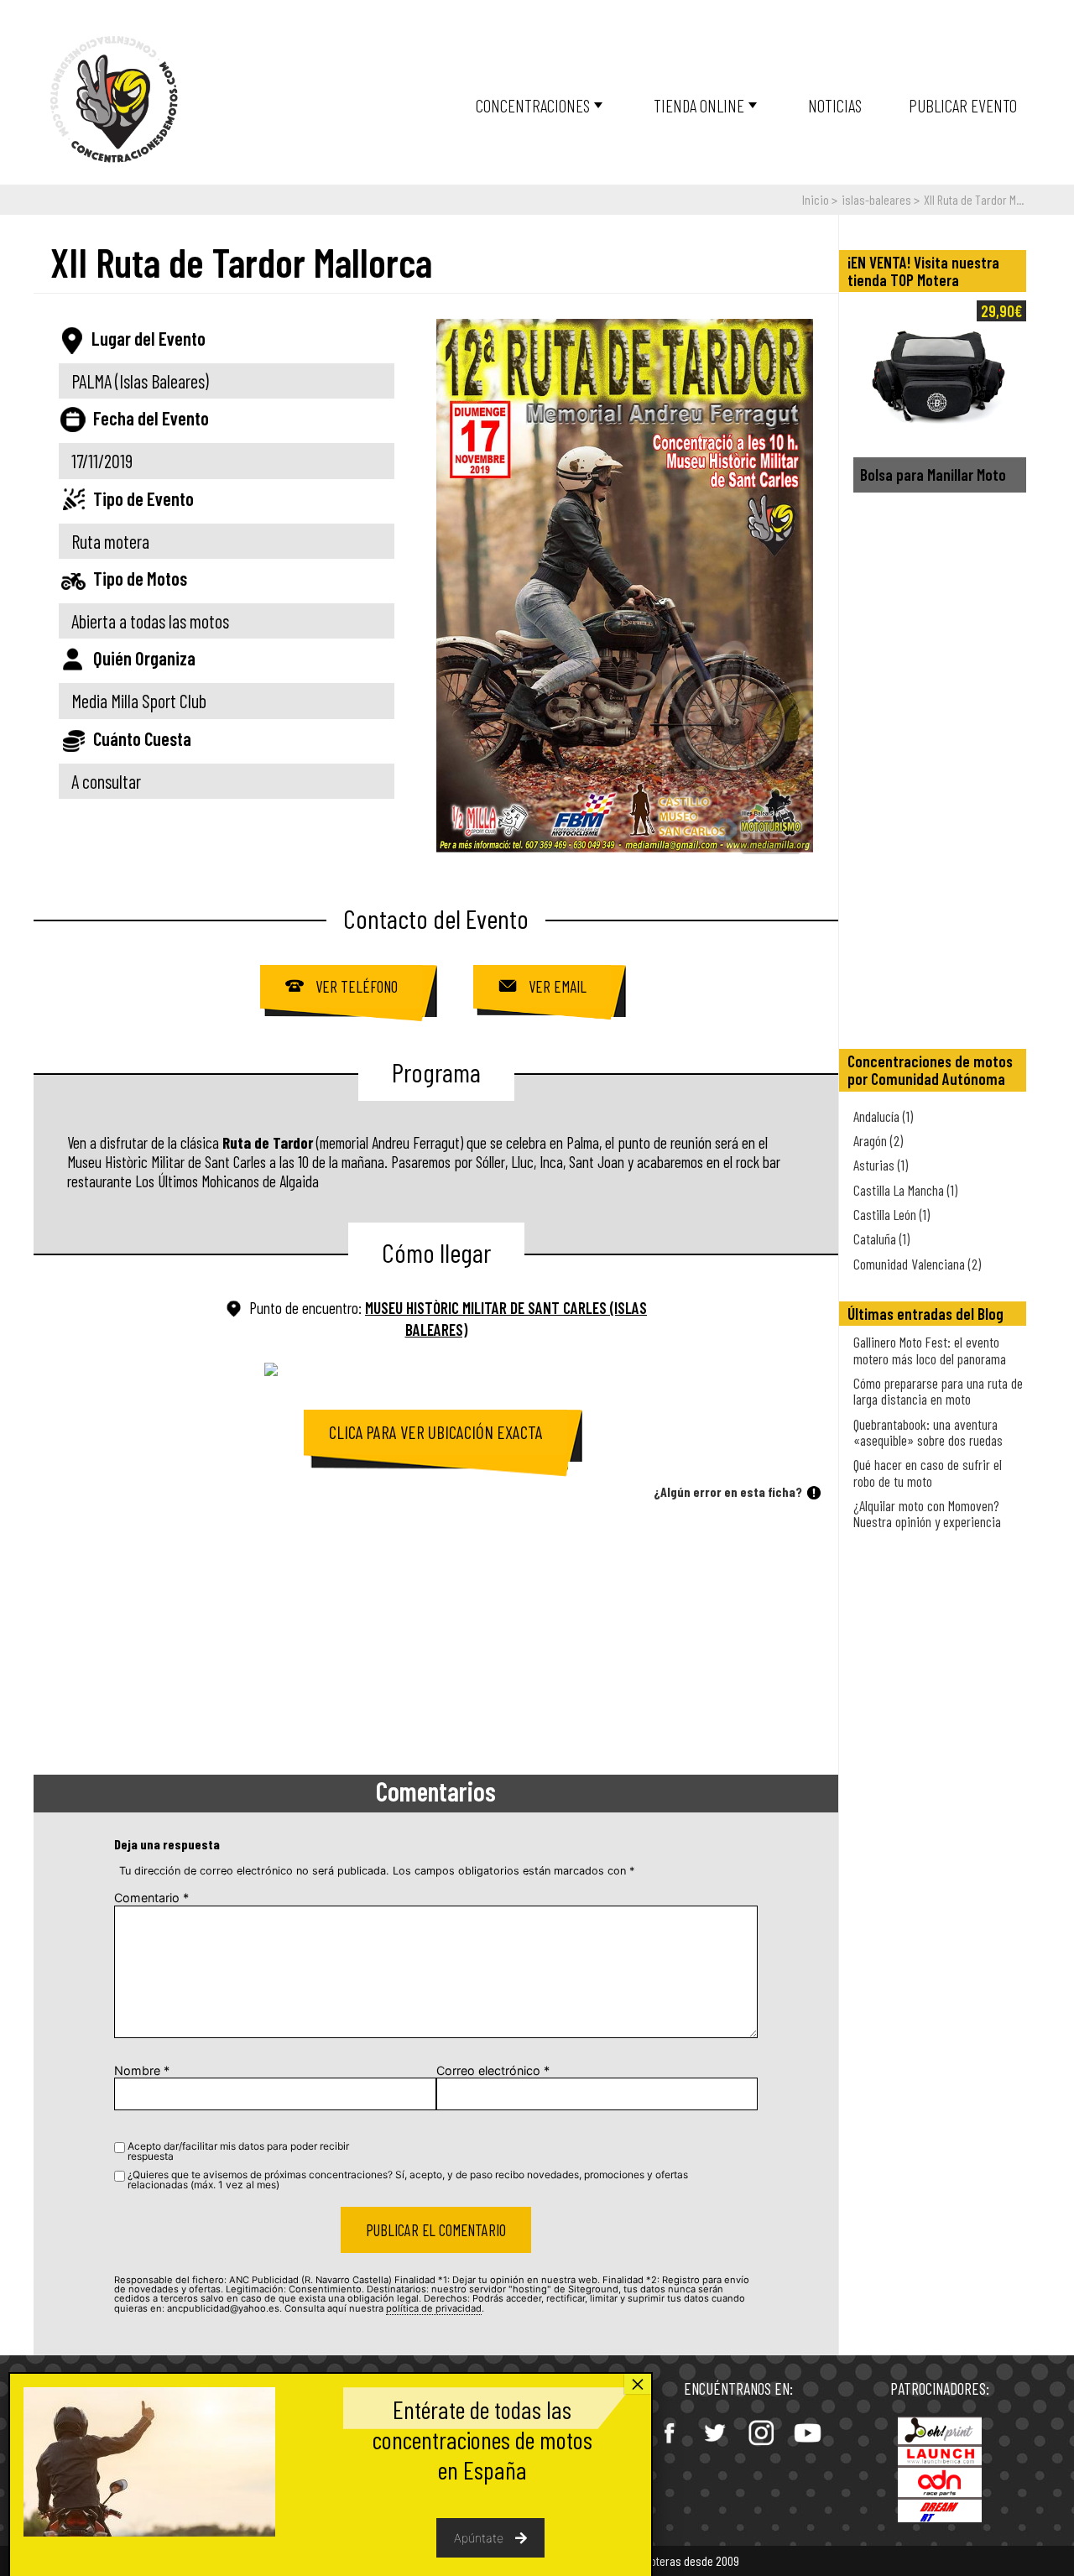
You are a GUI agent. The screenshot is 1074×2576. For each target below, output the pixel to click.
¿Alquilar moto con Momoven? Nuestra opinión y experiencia (927, 1513)
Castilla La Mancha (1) (905, 1190)
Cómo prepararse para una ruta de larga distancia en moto (938, 1391)
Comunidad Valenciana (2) (917, 1264)
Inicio (816, 199)
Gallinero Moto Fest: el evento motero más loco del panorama (930, 1350)
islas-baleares (876, 199)
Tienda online (699, 105)
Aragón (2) (878, 1140)
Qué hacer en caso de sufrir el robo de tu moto (928, 1472)
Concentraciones (533, 105)
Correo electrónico (493, 2070)
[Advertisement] (436, 1640)
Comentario (151, 1898)
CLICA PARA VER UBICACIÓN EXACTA (436, 1432)
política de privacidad (434, 2308)
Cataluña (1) (881, 1238)
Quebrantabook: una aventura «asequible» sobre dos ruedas (928, 1432)
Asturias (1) (881, 1165)
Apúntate (479, 2538)
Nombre (142, 2070)
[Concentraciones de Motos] (114, 100)
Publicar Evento (963, 105)
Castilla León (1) (892, 1214)
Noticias (835, 105)
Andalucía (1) (883, 1116)
